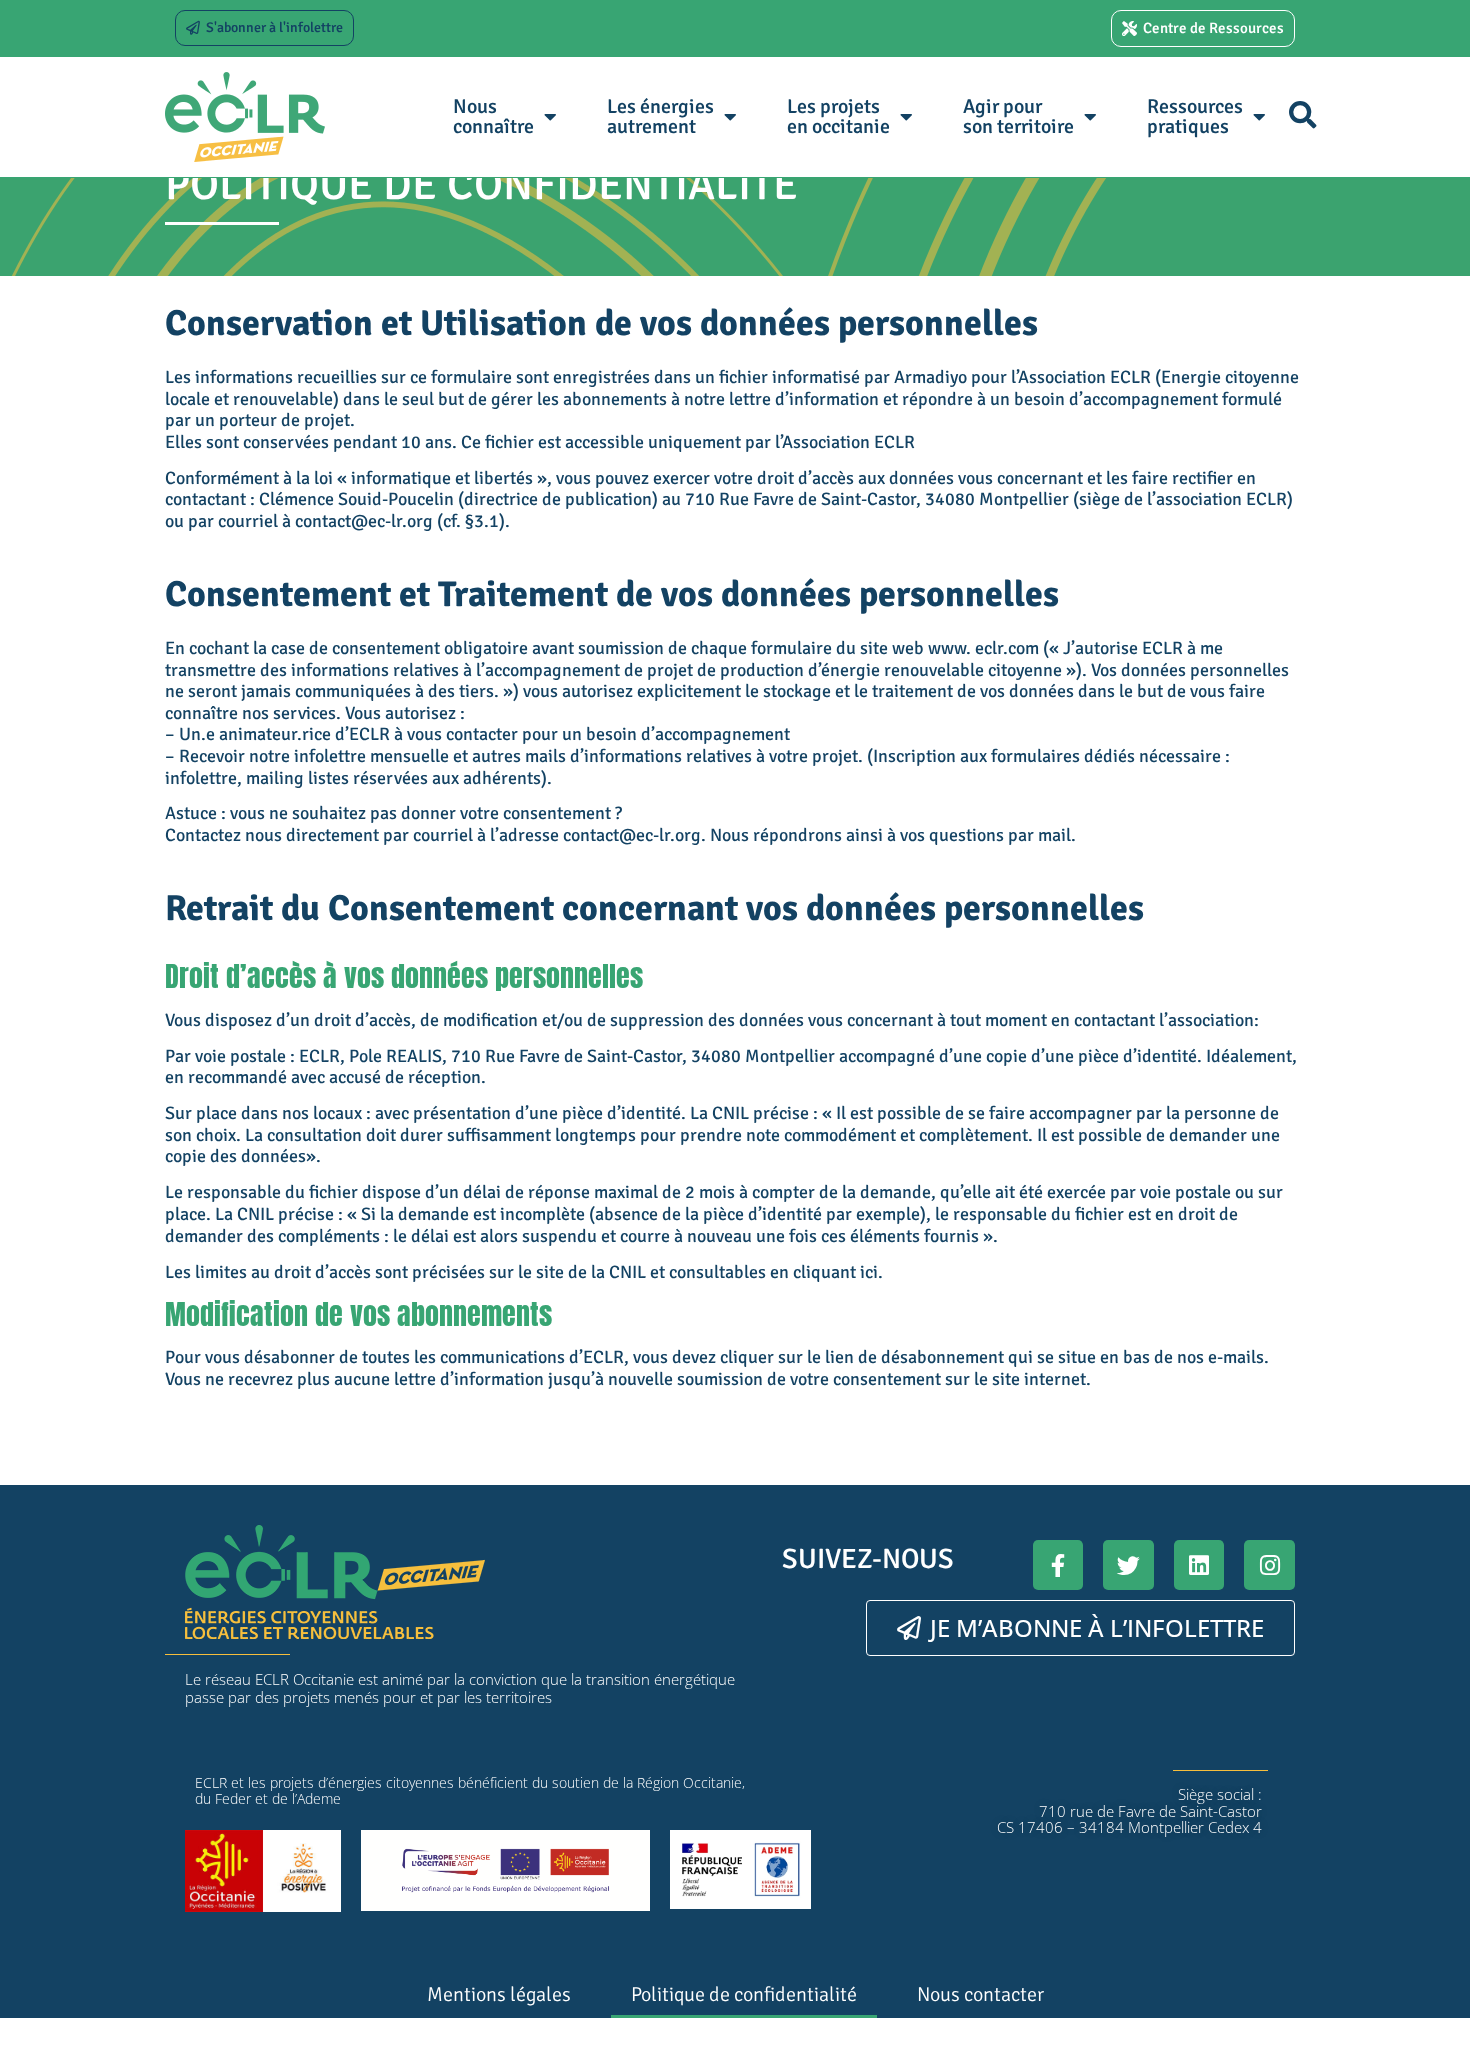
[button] (1302, 114)
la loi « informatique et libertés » (421, 478)
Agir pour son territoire (1018, 116)
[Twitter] (1128, 1565)
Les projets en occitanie (838, 116)
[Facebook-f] (1058, 1565)
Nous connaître (493, 116)
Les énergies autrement (660, 116)
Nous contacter (980, 1994)
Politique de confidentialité (744, 1994)
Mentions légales (499, 1994)
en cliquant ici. (826, 1272)
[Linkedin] (1199, 1565)
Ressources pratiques (1195, 116)
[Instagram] (1269, 1565)
